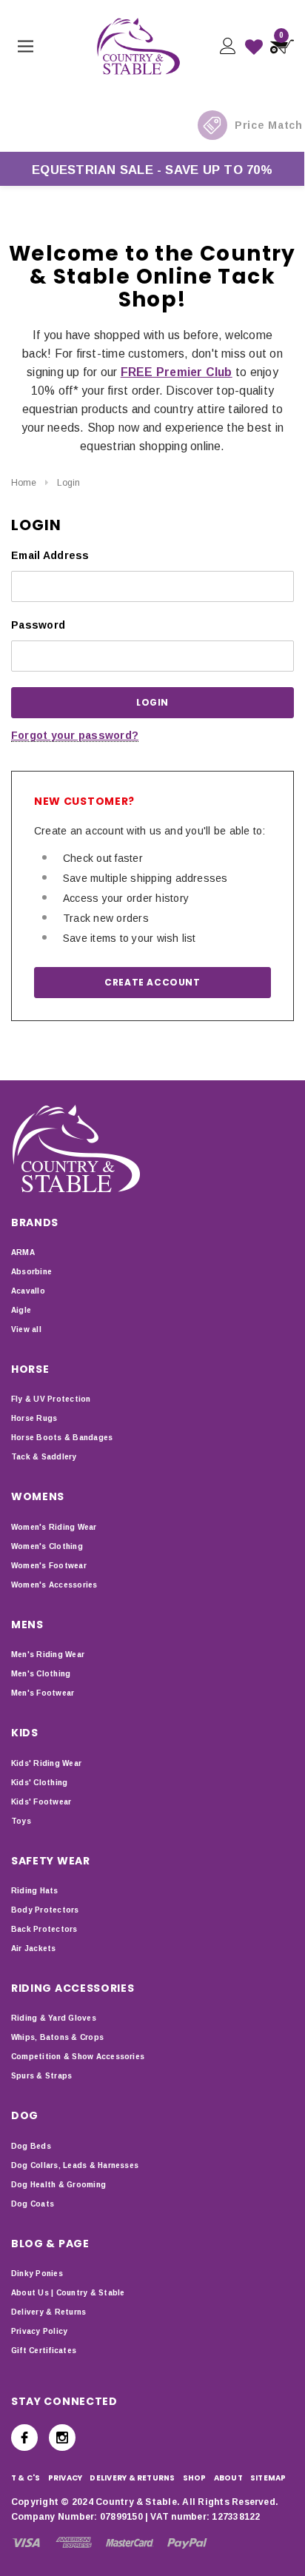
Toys (21, 1821)
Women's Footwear (49, 1566)
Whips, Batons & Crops (57, 2037)
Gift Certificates (44, 2351)
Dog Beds (31, 2146)
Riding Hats (35, 1891)
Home (24, 483)
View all (26, 1329)
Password (38, 625)
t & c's (26, 2478)
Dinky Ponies (37, 2274)
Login (68, 483)
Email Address (50, 555)
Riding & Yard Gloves (54, 2018)
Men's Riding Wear (48, 1655)
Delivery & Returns (48, 2312)
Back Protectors (44, 1929)
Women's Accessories (54, 1585)
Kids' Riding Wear (46, 1763)
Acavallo (28, 1291)
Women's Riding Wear (54, 1527)
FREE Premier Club (177, 372)
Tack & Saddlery (44, 1457)
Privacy (66, 2478)
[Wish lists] (254, 47)
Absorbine (31, 1272)
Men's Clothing (41, 1674)
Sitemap (268, 2478)
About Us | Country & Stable (68, 2293)
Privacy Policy (39, 2331)
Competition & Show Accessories (78, 2057)
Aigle (21, 1310)
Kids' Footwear (41, 1802)
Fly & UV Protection (51, 1399)
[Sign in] (227, 46)
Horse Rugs (34, 1418)
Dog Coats (33, 2204)
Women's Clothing (47, 1546)
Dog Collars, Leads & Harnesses (75, 2165)
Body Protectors (45, 1910)
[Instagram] (62, 2438)
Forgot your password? (75, 735)
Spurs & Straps (41, 2076)
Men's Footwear (43, 1693)
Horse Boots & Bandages (62, 1438)
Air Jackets (34, 1948)
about (228, 2478)
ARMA (23, 1252)
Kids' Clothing (39, 1783)
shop (195, 2478)
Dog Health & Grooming (58, 2185)
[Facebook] (24, 2438)
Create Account (152, 982)
